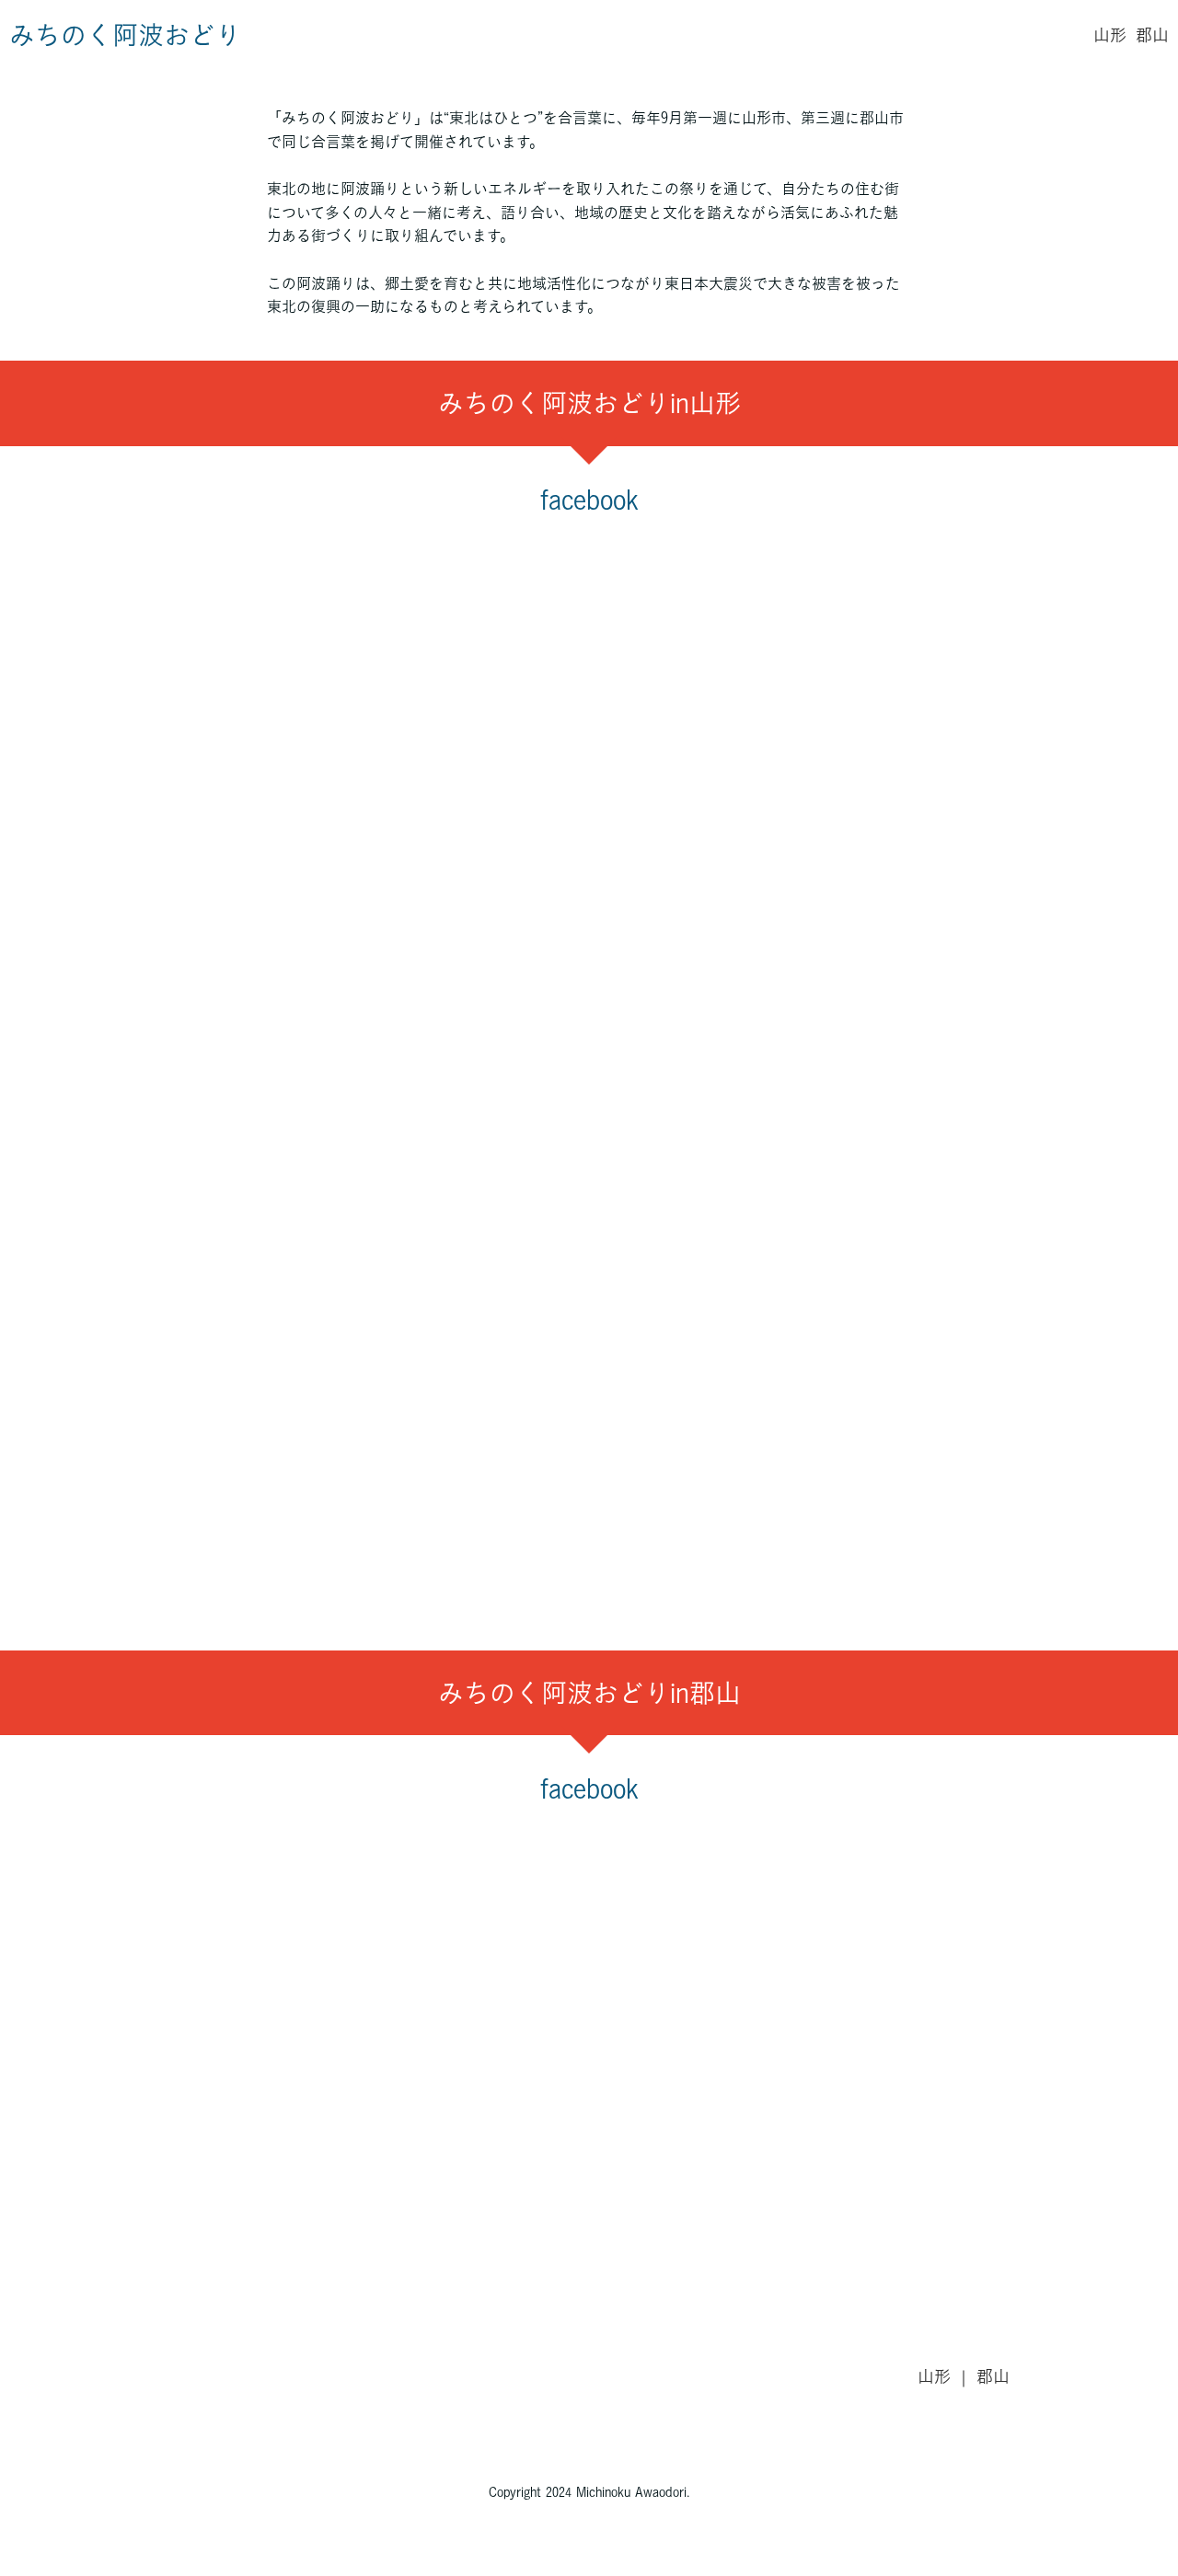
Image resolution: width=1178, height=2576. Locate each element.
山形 (1110, 35)
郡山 (1152, 35)
